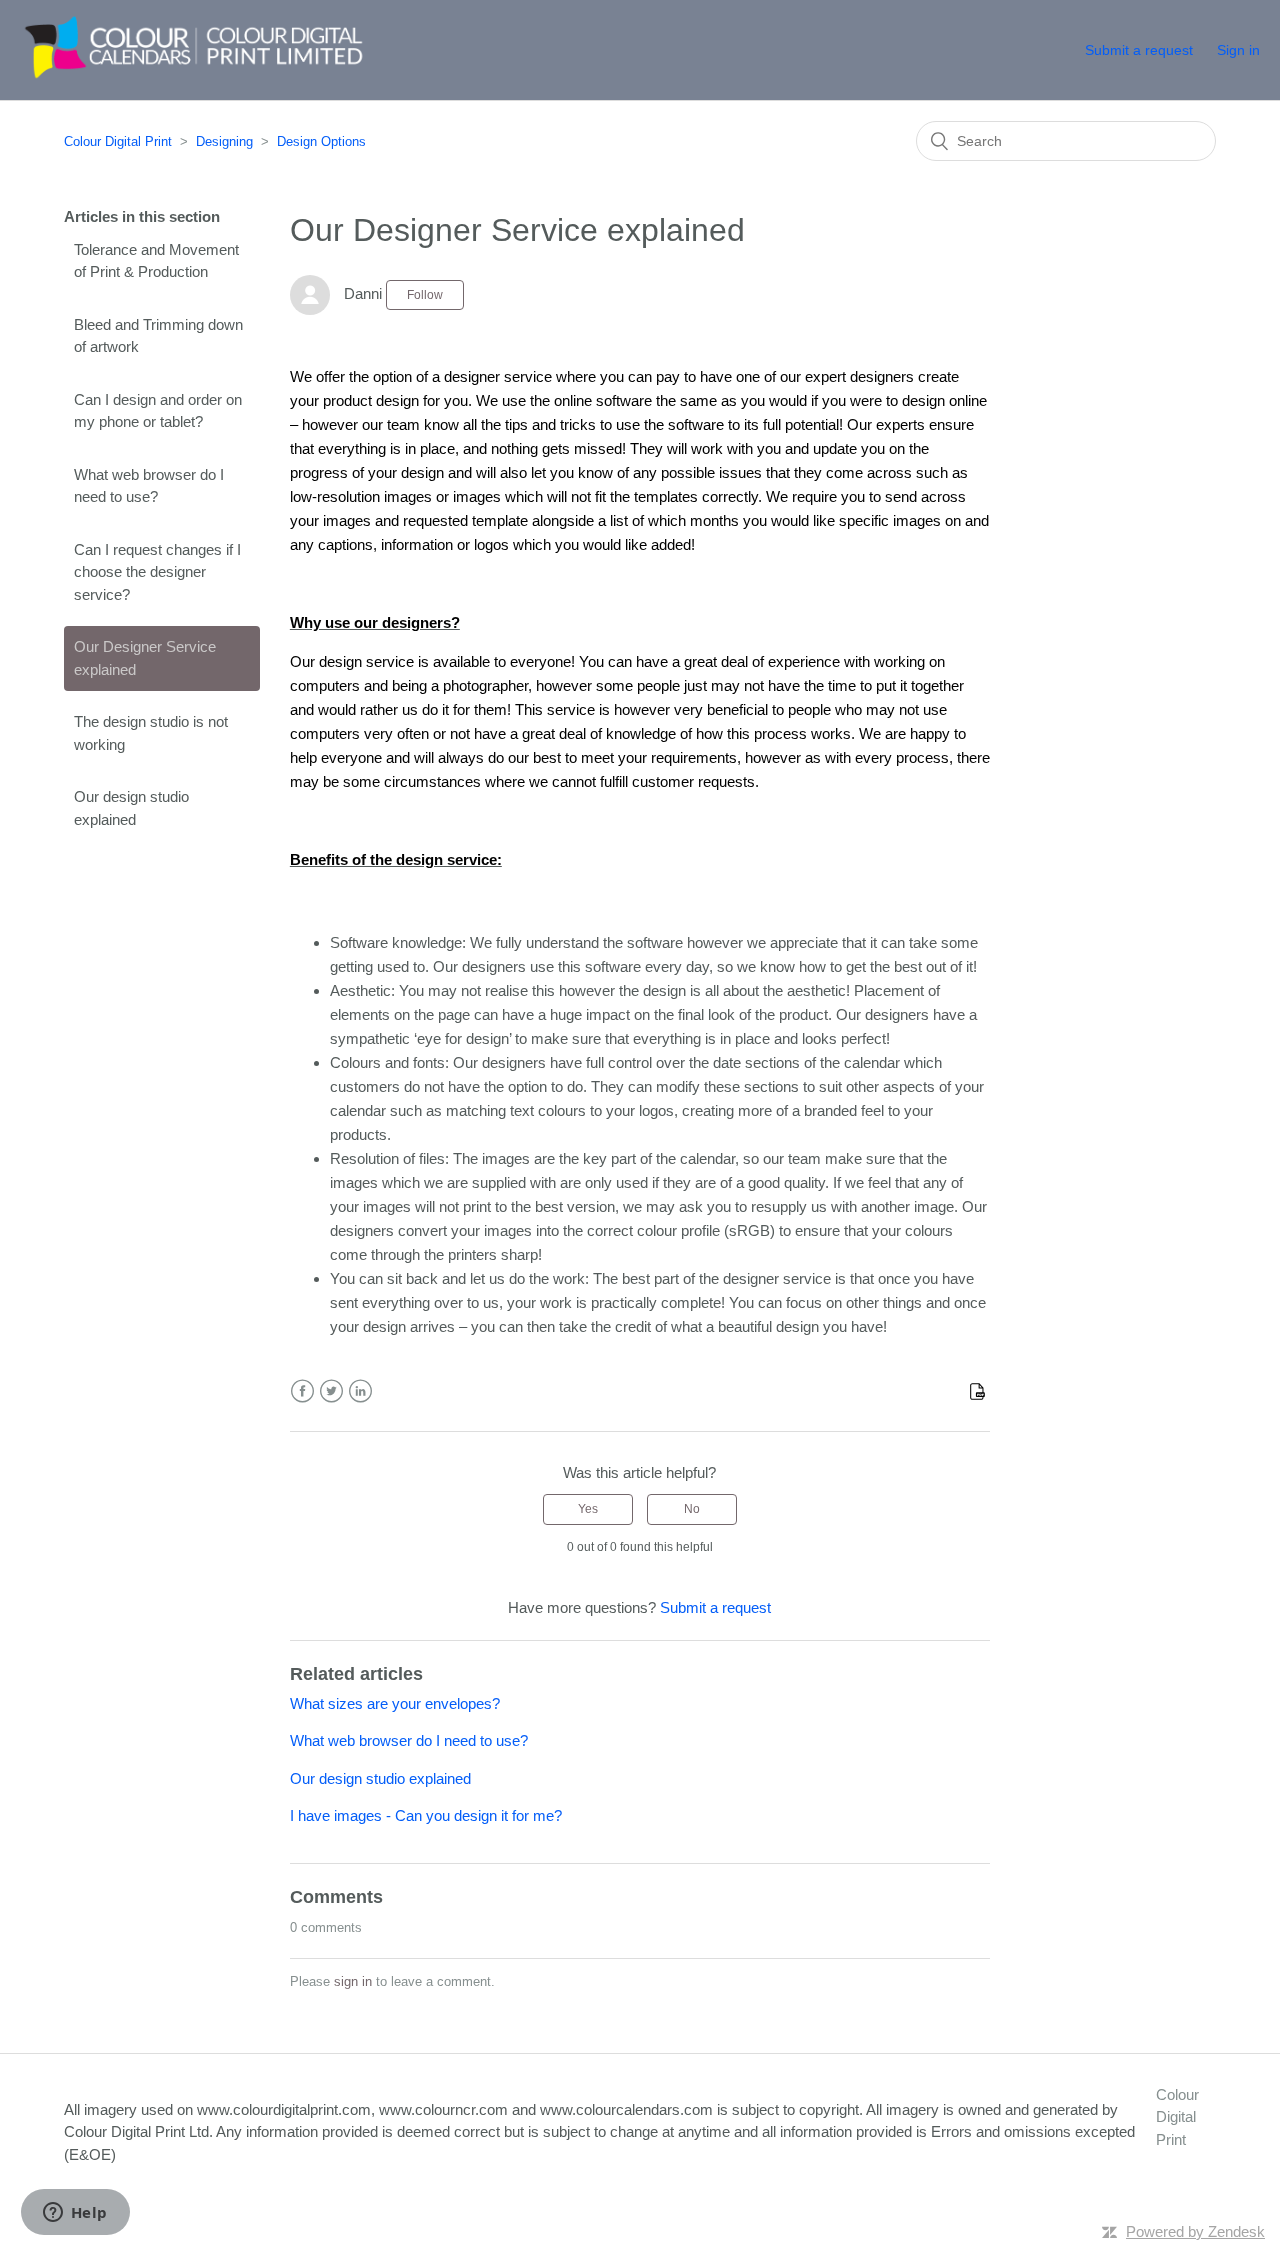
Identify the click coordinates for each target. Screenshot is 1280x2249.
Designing (224, 141)
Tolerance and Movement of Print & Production (156, 261)
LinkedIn (360, 1391)
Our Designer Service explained (145, 658)
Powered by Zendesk (1195, 2231)
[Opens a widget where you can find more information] (75, 2214)
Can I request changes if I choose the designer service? (157, 572)
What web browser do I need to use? (149, 486)
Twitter (331, 1391)
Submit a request (1139, 50)
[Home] (184, 76)
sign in (353, 1981)
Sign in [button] (1238, 50)
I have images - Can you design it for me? (426, 1815)
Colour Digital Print (118, 141)
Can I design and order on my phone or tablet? (158, 411)
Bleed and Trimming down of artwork (158, 336)
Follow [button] (425, 295)
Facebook (302, 1391)
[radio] (588, 1509)
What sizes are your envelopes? (395, 1703)
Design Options (321, 141)
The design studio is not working (151, 733)
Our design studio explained (131, 808)
